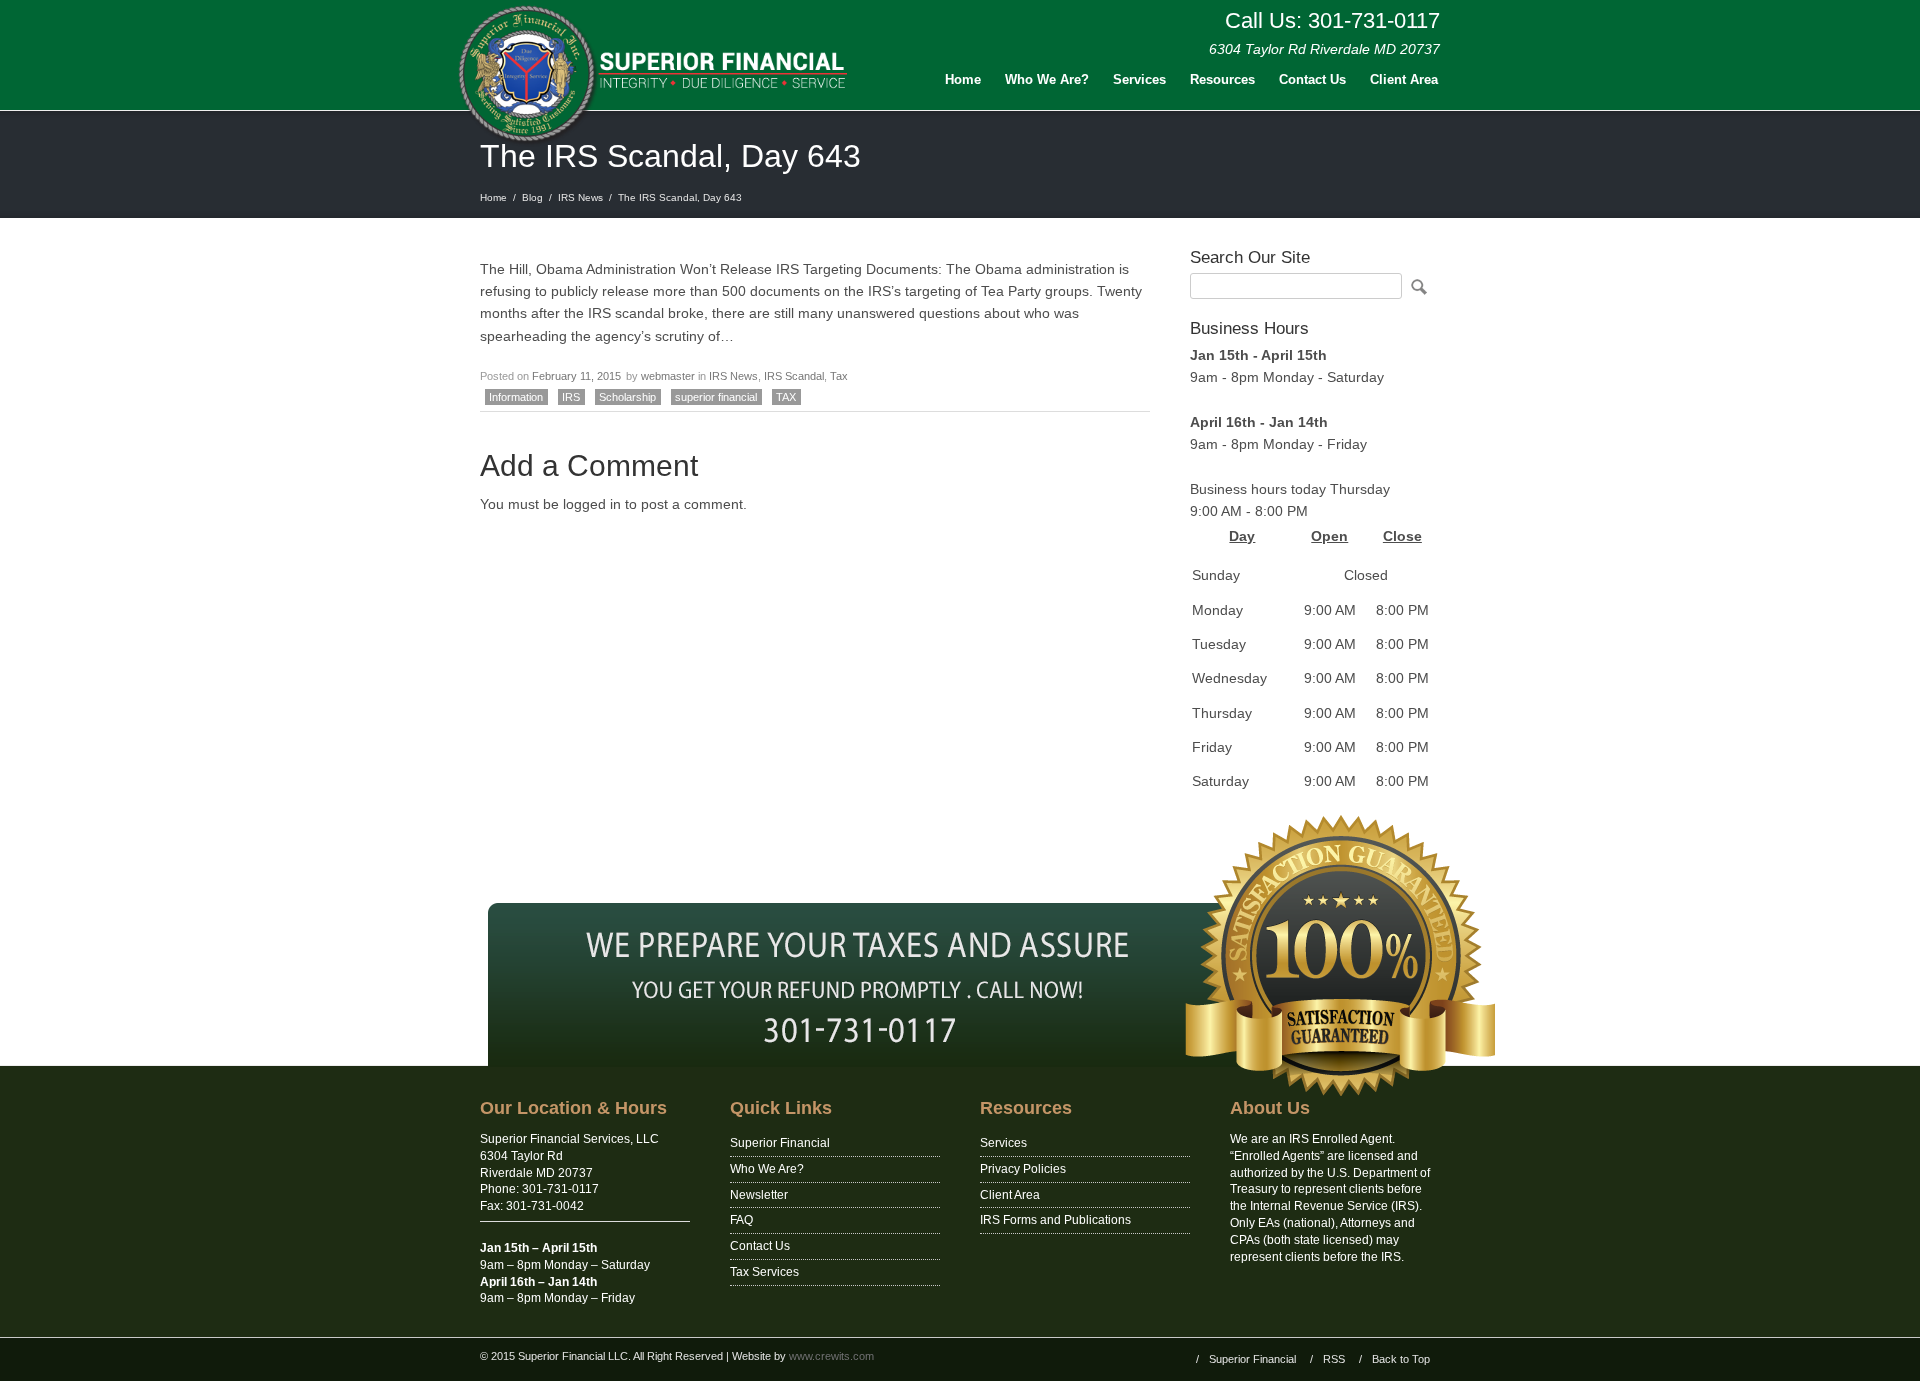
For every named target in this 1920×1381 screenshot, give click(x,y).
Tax (839, 376)
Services (1139, 79)
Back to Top (1401, 1359)
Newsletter (759, 1195)
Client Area (1404, 79)
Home (963, 79)
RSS (1334, 1359)
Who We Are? (1047, 79)
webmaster (668, 376)
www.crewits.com (831, 1356)
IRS (571, 397)
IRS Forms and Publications (1055, 1220)
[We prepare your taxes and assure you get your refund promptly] (960, 1062)
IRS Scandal (794, 376)
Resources (1222, 79)
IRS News (580, 197)
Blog (532, 197)
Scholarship (627, 397)
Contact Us (1312, 79)
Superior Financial (780, 1143)
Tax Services (764, 1272)
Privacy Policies (1023, 1169)
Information (516, 397)
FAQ (741, 1220)
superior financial (716, 397)
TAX (786, 397)
